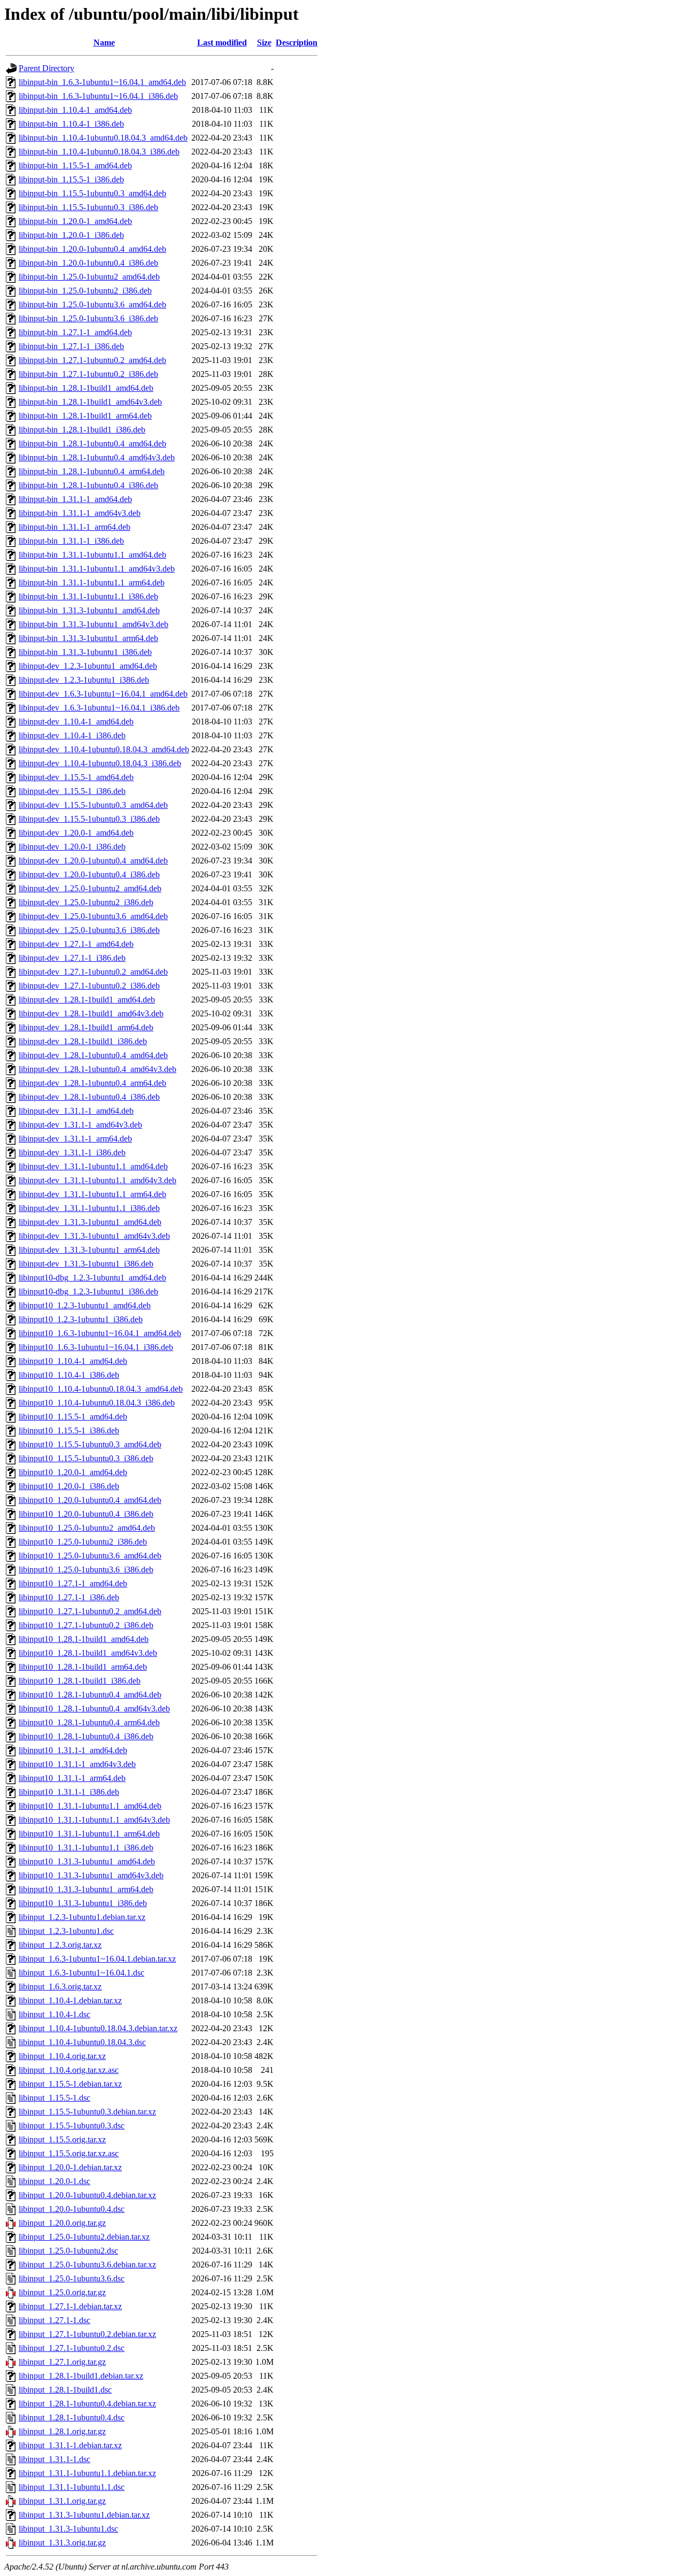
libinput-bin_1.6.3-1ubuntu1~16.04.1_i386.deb (98, 96)
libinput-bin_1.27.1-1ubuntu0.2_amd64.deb (92, 360)
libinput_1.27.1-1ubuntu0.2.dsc (72, 2348)
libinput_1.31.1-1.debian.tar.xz (70, 2445)
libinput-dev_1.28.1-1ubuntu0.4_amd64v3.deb (98, 1069)
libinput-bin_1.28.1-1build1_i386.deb (82, 430)
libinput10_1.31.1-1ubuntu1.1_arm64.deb (89, 1834)
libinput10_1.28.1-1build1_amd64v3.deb (88, 1653)
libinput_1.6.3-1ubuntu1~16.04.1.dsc (81, 1973)
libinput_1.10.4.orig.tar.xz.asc (69, 2070)
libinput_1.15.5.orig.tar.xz (62, 2139)
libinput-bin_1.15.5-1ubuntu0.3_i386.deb (88, 207)
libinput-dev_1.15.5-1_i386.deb (72, 791)
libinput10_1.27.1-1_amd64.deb (73, 1583)
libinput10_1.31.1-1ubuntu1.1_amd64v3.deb (94, 1820)
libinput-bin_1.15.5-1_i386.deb (71, 179)
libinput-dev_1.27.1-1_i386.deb (72, 958)
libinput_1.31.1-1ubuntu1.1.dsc (72, 2487)
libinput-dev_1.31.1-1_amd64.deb (76, 1111)
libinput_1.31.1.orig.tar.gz (62, 2501)
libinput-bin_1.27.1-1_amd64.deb (75, 332)
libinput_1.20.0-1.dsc (55, 2181)
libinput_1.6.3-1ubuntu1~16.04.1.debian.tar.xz (97, 1959)
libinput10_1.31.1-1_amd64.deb (73, 1750)
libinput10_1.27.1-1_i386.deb (69, 1597)
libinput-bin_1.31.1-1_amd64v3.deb (80, 513)
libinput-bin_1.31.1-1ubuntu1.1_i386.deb (88, 596)
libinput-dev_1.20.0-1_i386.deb (72, 847)
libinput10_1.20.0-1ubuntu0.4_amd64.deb (90, 1500)
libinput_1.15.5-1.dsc (55, 2098)
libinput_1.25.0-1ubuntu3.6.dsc (72, 2278)
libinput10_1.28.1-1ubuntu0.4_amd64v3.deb (94, 1709)
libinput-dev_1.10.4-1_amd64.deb (76, 722)
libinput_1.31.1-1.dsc (55, 2459)
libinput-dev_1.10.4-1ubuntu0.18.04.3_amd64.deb (104, 749)
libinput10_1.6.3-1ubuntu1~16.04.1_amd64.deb (100, 1333)
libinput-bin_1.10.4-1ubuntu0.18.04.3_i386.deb (99, 152)
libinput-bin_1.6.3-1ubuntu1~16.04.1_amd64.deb (102, 82)
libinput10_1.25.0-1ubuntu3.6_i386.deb (86, 1569)
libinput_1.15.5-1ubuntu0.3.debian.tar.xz (87, 2112)
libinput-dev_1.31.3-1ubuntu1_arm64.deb (89, 1250)
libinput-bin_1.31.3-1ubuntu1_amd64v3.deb (94, 624)
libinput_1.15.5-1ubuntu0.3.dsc (72, 2126)
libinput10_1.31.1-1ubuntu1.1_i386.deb (86, 1848)
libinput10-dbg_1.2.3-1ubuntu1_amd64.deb (92, 1278)
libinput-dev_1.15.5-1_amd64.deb (76, 777)
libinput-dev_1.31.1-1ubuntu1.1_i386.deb (89, 1208)
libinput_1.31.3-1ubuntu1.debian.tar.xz (84, 2515)
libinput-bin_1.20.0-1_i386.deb (71, 235)
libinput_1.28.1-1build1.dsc (65, 2390)
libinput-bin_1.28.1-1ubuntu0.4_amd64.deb (92, 444)
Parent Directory (46, 68)
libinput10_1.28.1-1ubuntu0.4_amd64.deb (90, 1695)
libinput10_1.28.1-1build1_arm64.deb (83, 1667)
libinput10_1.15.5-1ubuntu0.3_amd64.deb (90, 1444)
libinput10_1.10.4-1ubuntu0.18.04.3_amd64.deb (101, 1389)
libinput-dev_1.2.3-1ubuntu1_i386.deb (84, 680)
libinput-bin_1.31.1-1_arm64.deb (75, 527)
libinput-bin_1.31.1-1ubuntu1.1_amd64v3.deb (97, 569)
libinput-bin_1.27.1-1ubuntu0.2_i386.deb (88, 374)
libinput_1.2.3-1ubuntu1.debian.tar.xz (82, 1917)
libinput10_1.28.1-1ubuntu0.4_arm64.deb (89, 1722)
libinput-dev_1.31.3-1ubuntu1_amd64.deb (90, 1222)
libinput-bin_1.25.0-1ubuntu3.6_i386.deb (88, 318)
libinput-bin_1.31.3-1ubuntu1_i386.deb (85, 652)
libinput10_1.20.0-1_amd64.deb (73, 1472)
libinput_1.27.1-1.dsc (55, 2320)
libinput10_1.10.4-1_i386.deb (69, 1375)
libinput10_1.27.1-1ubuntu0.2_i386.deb (86, 1625)
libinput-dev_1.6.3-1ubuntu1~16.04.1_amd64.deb (103, 694)
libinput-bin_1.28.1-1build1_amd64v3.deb (90, 402)
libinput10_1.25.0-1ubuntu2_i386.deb (83, 1542)
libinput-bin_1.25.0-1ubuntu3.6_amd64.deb (92, 304)
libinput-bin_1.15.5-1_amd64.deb (75, 165)
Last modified (222, 43)
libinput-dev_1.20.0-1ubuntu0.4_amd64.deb (93, 861)
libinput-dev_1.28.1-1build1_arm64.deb (86, 1027)
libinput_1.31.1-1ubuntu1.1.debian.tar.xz (87, 2473)
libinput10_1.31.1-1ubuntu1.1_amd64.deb (90, 1806)
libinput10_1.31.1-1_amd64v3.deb (77, 1764)
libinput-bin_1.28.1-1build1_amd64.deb (86, 388)
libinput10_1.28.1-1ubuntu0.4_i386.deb (86, 1736)
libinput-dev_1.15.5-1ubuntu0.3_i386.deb (89, 819)
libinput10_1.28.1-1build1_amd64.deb (84, 1639)
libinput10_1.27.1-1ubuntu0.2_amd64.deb (90, 1611)
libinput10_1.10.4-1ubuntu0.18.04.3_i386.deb (97, 1403)
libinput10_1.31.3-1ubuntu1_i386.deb (83, 1903)
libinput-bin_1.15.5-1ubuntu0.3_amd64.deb (92, 193)
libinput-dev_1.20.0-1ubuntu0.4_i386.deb (89, 874)
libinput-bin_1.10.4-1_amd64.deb (75, 110)
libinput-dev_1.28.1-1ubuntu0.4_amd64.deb (93, 1055)
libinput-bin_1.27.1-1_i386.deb (71, 346)
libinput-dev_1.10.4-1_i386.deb (72, 735)
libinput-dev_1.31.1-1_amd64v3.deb (80, 1125)
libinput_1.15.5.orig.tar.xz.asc (69, 2153)
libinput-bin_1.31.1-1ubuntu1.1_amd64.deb (92, 555)
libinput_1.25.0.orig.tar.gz (62, 2292)
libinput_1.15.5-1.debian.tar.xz (70, 2084)
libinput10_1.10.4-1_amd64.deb (73, 1361)
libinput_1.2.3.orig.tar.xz (60, 1945)
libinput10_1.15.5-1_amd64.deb (73, 1417)
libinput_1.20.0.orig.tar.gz (62, 2223)
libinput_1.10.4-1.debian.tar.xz (70, 2000)
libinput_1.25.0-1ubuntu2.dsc (68, 2251)
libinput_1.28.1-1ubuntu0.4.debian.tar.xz (87, 2404)
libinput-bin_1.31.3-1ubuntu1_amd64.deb (89, 610)
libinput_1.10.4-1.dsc (55, 2014)
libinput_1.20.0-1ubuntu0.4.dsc (72, 2209)
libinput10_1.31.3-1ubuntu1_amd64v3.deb (91, 1875)
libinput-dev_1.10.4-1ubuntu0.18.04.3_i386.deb (100, 763)
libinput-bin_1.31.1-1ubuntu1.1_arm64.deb (92, 583)
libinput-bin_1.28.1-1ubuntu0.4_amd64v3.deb (97, 457)
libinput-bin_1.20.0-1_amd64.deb (75, 221)
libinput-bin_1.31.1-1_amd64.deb (75, 499)
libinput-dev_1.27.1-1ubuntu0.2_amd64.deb (93, 972)
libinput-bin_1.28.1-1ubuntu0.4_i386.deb (88, 485)
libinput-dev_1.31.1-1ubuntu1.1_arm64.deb (92, 1194)
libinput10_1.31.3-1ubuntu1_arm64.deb (86, 1889)
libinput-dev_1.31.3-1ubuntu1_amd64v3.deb (94, 1236)
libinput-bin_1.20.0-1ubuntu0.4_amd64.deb (92, 249)
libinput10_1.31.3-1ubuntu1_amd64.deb (87, 1861)
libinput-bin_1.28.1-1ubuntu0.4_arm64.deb (92, 471)
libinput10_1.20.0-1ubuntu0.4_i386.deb (86, 1514)
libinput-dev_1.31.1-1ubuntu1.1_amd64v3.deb (98, 1180)
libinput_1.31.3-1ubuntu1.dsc (68, 2529)
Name (104, 43)
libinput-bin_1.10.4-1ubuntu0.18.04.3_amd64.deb (103, 138)
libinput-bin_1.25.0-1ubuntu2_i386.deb (85, 291)
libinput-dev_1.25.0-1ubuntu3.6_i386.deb (89, 930)
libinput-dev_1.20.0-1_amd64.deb (76, 833)
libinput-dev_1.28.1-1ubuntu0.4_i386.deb (89, 1097)
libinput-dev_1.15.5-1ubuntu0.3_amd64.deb (93, 805)
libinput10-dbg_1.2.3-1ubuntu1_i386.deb (88, 1291)
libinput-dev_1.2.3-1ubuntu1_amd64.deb (88, 666)
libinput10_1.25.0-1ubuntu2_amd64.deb (87, 1528)
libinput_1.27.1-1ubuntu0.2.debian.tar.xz (87, 2334)
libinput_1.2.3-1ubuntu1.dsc (66, 1931)
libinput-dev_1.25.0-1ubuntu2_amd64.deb (90, 888)
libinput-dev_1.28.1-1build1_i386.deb (83, 1041)
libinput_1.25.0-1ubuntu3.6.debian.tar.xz (87, 2265)
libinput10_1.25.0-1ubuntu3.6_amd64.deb (90, 1556)
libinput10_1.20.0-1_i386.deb (69, 1486)
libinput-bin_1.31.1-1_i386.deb (71, 541)
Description (297, 43)
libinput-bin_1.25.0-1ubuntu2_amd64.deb (89, 277)
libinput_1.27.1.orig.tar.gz (62, 2362)
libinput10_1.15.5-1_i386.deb (69, 1430)
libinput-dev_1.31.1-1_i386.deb (72, 1152)
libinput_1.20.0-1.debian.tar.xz (70, 2167)
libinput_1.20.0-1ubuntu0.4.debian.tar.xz (87, 2195)
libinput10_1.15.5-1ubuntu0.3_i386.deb (86, 1458)
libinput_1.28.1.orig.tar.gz (62, 2431)
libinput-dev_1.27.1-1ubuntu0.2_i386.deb (89, 986)
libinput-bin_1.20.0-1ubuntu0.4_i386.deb (88, 263)
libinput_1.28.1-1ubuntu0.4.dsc (72, 2417)
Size (264, 43)
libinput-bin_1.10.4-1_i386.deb (71, 124)
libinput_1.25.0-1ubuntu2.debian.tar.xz (84, 2237)
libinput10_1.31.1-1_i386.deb (69, 1792)
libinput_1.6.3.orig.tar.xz (60, 1987)
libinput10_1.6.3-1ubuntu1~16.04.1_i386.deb (96, 1347)
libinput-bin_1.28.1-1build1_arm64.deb (85, 416)
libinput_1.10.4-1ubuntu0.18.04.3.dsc (82, 2042)
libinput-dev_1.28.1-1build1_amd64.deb (87, 1000)
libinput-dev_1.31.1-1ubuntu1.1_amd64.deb (93, 1166)
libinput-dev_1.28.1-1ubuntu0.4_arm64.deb (92, 1083)
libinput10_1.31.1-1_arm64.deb (72, 1778)
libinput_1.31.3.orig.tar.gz (62, 2543)
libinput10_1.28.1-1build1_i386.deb (80, 1681)
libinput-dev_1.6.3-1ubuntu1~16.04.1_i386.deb (99, 708)
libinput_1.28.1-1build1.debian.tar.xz (81, 2376)
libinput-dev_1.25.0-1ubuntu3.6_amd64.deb (93, 916)
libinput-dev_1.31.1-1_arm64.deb (75, 1139)
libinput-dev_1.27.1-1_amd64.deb (76, 944)
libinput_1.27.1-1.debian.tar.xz (70, 2306)
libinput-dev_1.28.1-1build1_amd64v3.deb (91, 1013)
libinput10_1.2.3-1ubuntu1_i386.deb (81, 1319)
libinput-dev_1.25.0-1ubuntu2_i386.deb (86, 902)
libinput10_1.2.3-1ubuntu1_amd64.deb (85, 1305)
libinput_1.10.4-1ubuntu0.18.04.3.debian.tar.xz (98, 2028)
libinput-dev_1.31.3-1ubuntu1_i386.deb (86, 1264)
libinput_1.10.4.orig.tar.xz (62, 2056)
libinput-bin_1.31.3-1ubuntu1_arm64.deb (88, 638)
